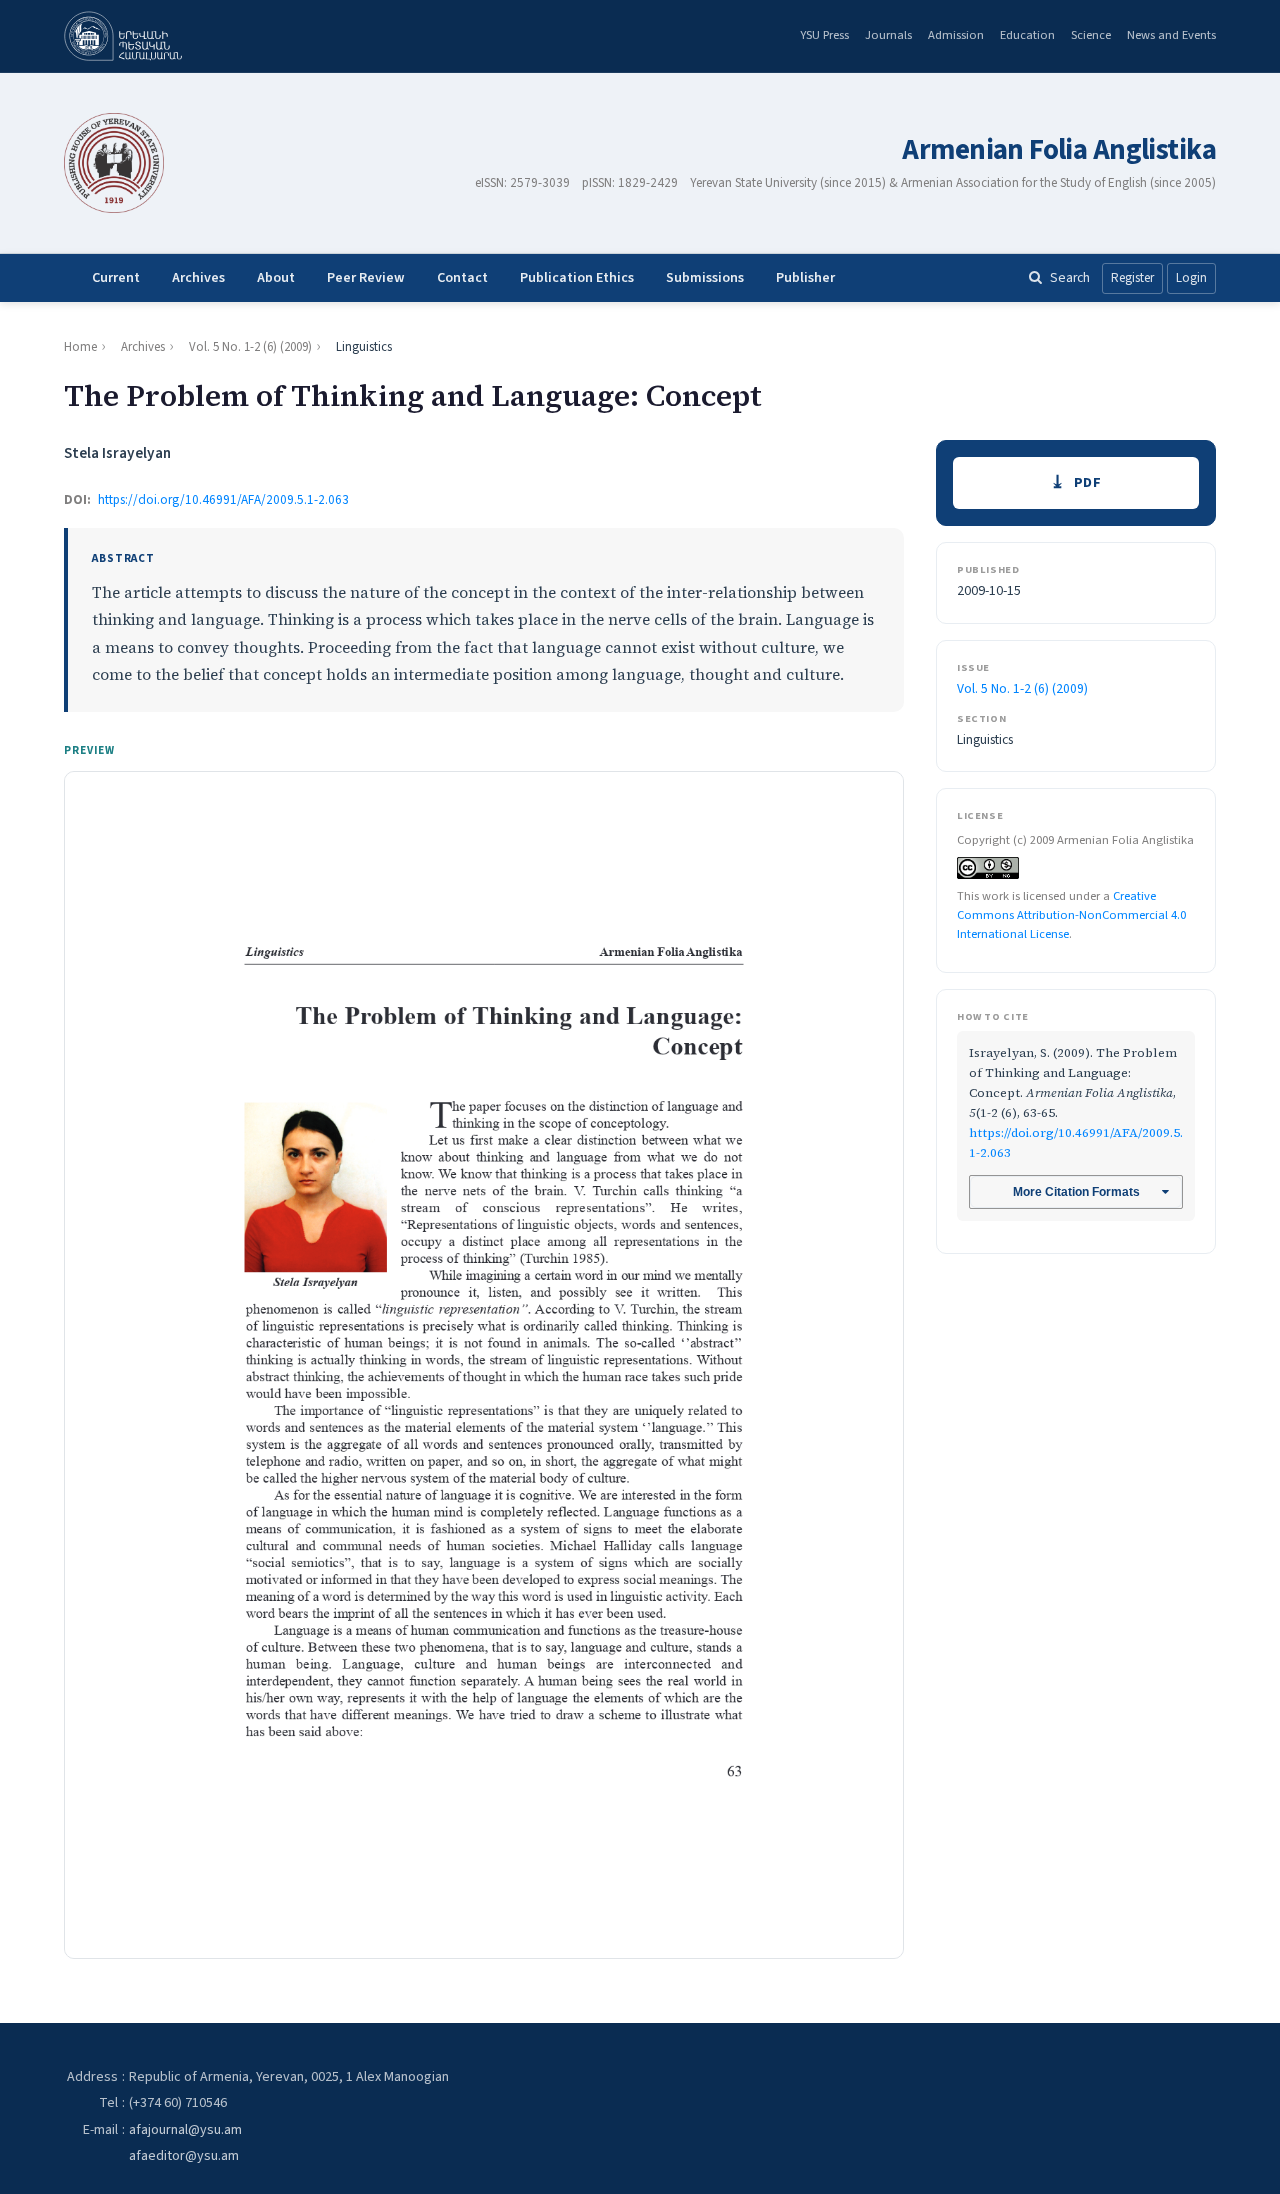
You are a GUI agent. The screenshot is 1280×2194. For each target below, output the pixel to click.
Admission (956, 35)
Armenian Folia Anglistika (1059, 150)
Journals (888, 35)
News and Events (1171, 35)
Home (80, 347)
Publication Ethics (577, 278)
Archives (198, 278)
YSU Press (824, 35)
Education (1027, 35)
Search (1070, 277)
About (276, 278)
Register (1132, 278)
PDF (1088, 482)
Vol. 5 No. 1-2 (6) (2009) (250, 347)
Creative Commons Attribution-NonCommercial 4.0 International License (1071, 914)
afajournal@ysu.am (185, 2130)
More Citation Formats (1076, 1192)
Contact (462, 278)
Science (1091, 35)
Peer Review (366, 278)
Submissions (705, 278)
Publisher (805, 278)
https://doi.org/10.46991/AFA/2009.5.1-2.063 (223, 500)
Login (1191, 278)
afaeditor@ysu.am (184, 2156)
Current (116, 278)
